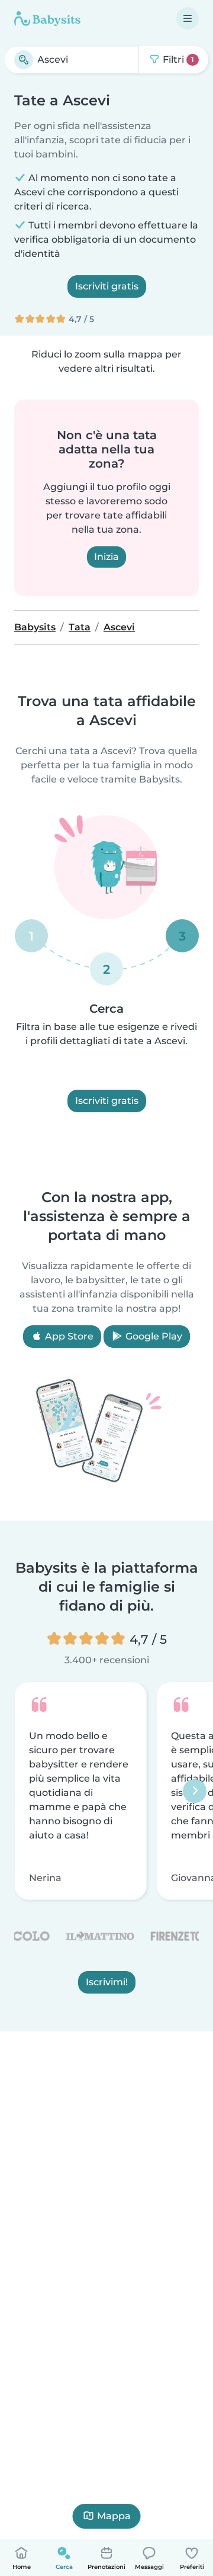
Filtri (177, 59)
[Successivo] (195, 1791)
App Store (68, 1336)
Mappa (114, 2516)
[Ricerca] (24, 60)
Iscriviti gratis (107, 286)
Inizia (106, 557)
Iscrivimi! (107, 1982)
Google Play (153, 1336)
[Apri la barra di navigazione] (188, 18)
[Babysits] (47, 18)
